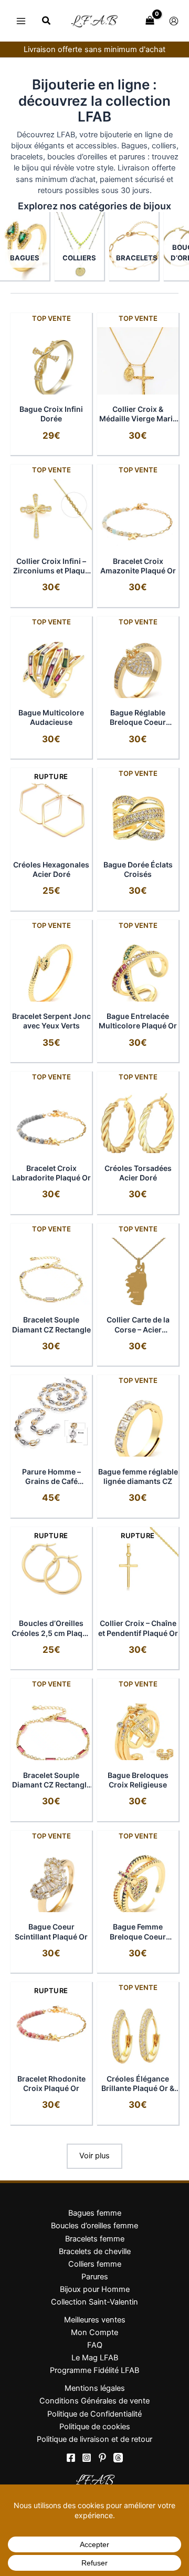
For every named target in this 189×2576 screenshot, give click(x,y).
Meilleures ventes (95, 2320)
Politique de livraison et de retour (94, 2439)
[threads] (118, 2458)
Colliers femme (95, 2264)
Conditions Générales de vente (94, 2401)
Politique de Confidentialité (94, 2414)
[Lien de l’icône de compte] (174, 21)
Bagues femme (95, 2213)
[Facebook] (71, 2458)
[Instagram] (87, 2458)
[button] (47, 22)
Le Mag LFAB (95, 2358)
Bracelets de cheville (95, 2251)
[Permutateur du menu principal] (21, 21)
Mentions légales (95, 2388)
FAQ (95, 2345)
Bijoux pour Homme (95, 2289)
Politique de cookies (95, 2427)
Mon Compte (94, 2332)
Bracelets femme (95, 2239)
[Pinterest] (102, 2458)
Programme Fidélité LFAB (94, 2370)
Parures (95, 2277)
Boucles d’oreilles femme (94, 2226)
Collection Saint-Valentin (94, 2302)
